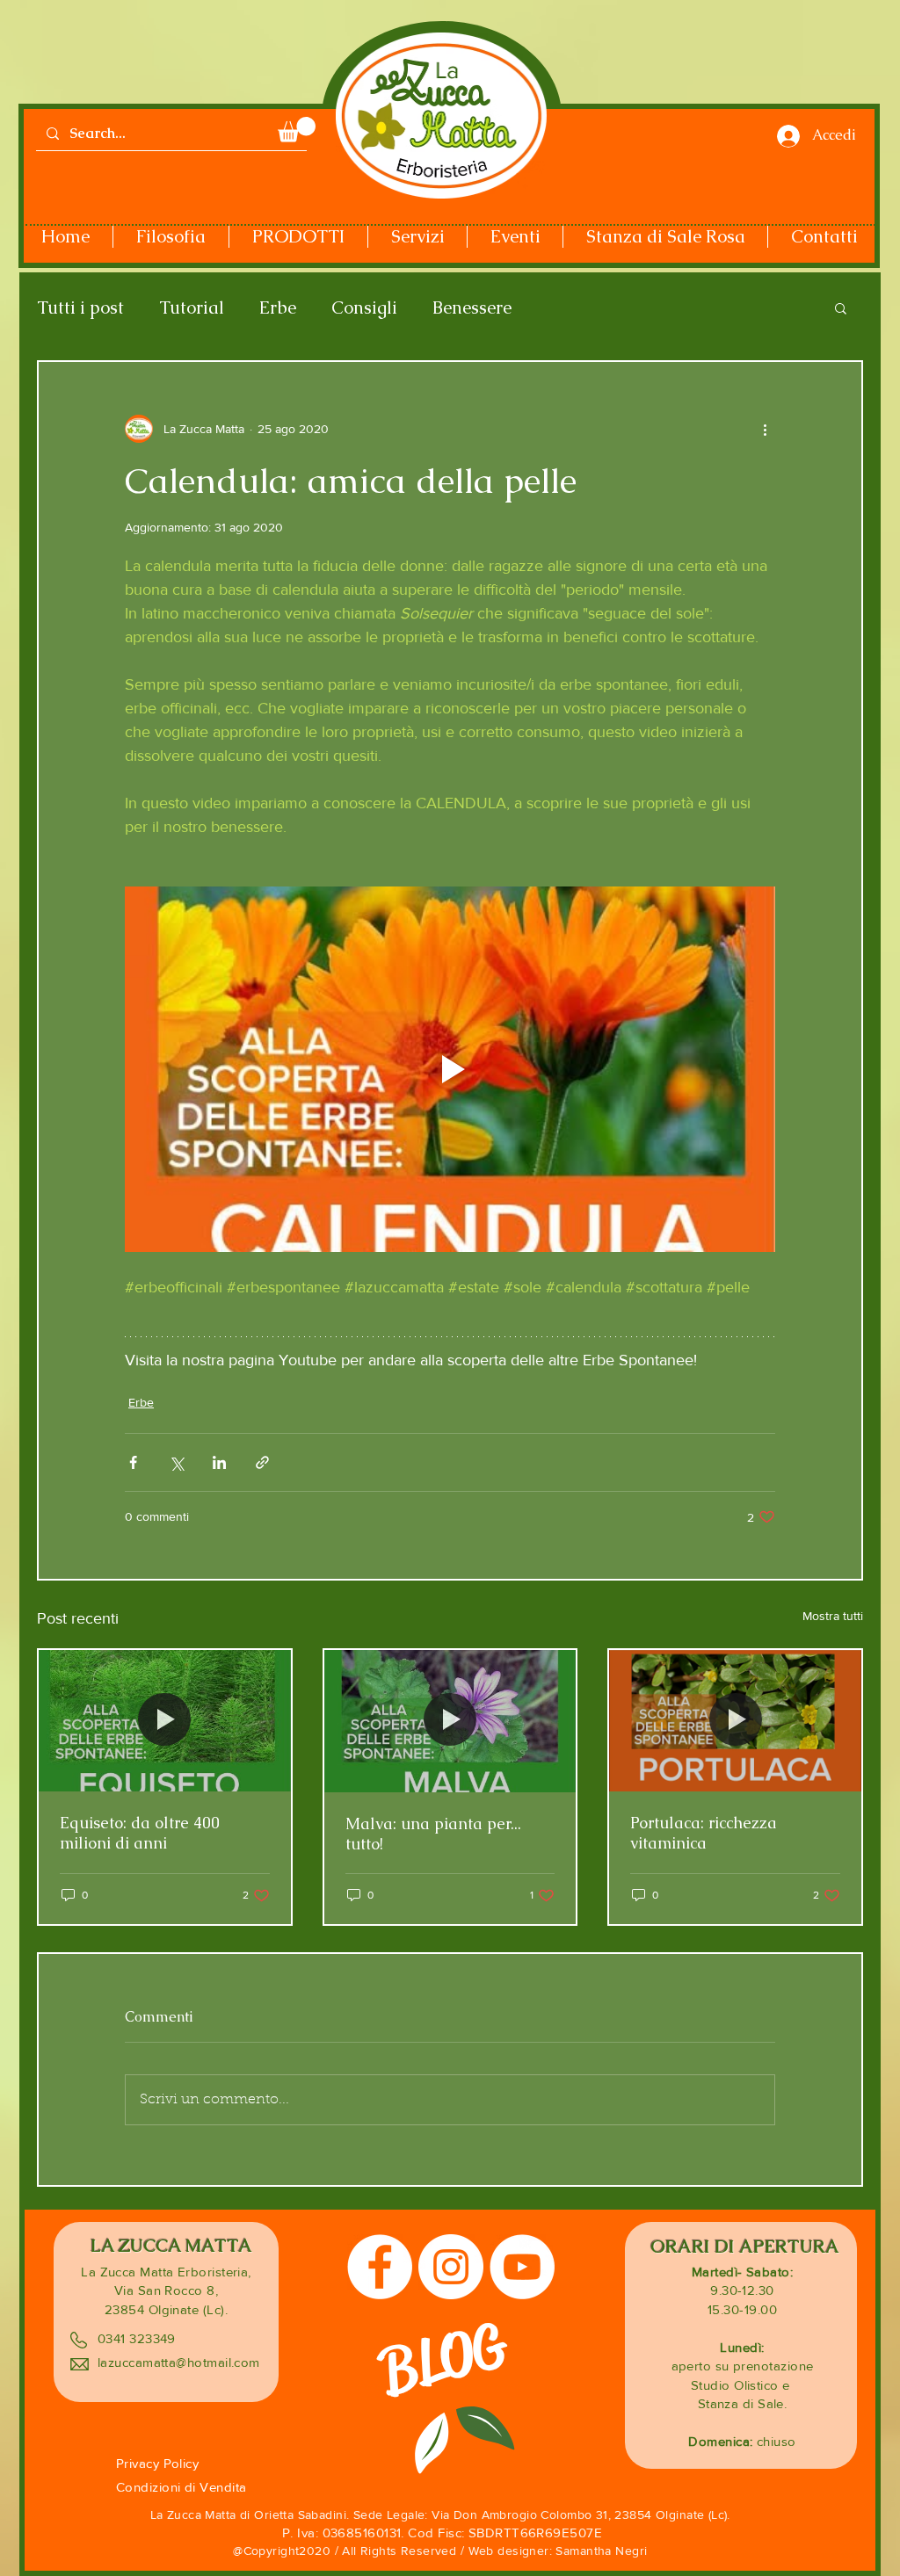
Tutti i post (80, 308)
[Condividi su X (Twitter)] (176, 1462)
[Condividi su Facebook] (133, 1462)
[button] (297, 130)
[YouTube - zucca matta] (522, 2267)
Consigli (364, 308)
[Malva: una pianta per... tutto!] (450, 1721)
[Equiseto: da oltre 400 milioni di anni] (165, 1721)
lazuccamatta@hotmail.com (179, 2362)
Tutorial (192, 308)
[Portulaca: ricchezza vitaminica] (735, 1721)
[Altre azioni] (765, 429)
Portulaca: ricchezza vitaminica (704, 1833)
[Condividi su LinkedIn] (219, 1462)
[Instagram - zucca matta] (451, 2267)
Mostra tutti (833, 1616)
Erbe (278, 308)
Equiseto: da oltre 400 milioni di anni (140, 1833)
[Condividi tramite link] (262, 1462)
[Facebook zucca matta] (380, 2267)
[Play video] (450, 1069)
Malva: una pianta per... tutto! (433, 1834)
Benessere (472, 308)
